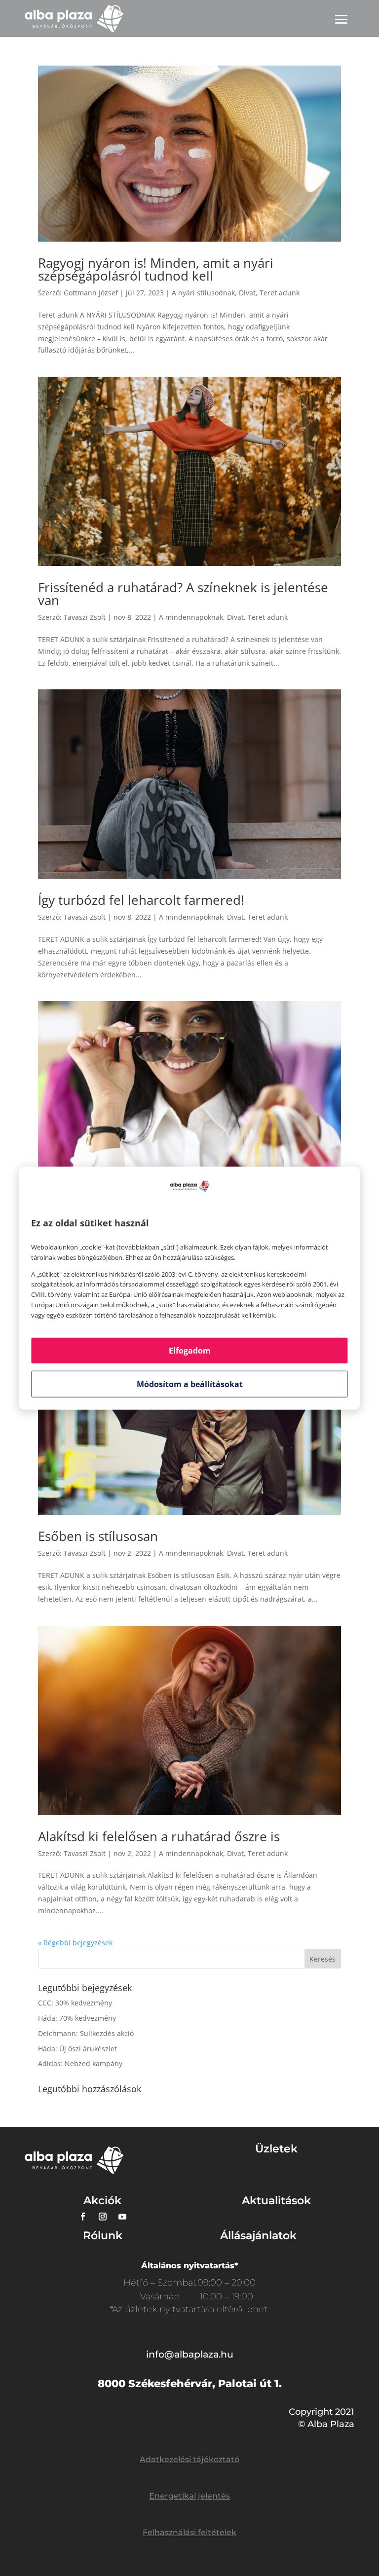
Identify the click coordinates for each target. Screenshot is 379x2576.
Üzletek (276, 2149)
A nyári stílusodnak (203, 293)
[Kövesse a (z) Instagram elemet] (103, 2217)
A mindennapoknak (191, 617)
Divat (247, 293)
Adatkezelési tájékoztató (189, 2459)
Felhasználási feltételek (189, 2532)
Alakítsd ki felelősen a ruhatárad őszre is (159, 1836)
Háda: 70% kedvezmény (77, 2018)
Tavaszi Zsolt (85, 617)
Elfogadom (190, 1350)
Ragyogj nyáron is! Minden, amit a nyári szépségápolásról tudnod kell (156, 269)
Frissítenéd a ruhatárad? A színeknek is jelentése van (183, 594)
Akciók (102, 2200)
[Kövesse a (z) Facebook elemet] (83, 2217)
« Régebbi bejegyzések (75, 1943)
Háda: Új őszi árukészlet (77, 2049)
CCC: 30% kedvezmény (75, 2003)
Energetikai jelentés (189, 2496)
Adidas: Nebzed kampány (80, 2063)
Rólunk (103, 2236)
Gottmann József (91, 293)
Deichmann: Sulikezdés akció (86, 2033)
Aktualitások (276, 2200)
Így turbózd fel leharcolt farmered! (141, 900)
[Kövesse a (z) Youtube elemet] (122, 2217)
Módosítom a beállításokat (190, 1384)
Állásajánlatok (258, 2236)
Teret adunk (280, 293)
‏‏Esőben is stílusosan (98, 1536)
